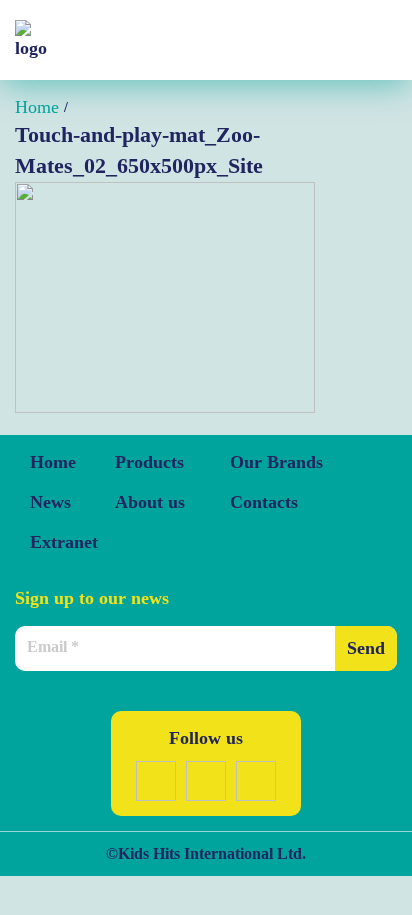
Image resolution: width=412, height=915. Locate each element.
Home (53, 462)
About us (150, 502)
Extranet (64, 542)
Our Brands (276, 462)
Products (149, 462)
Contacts (264, 502)
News (50, 502)
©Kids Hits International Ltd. (206, 853)
